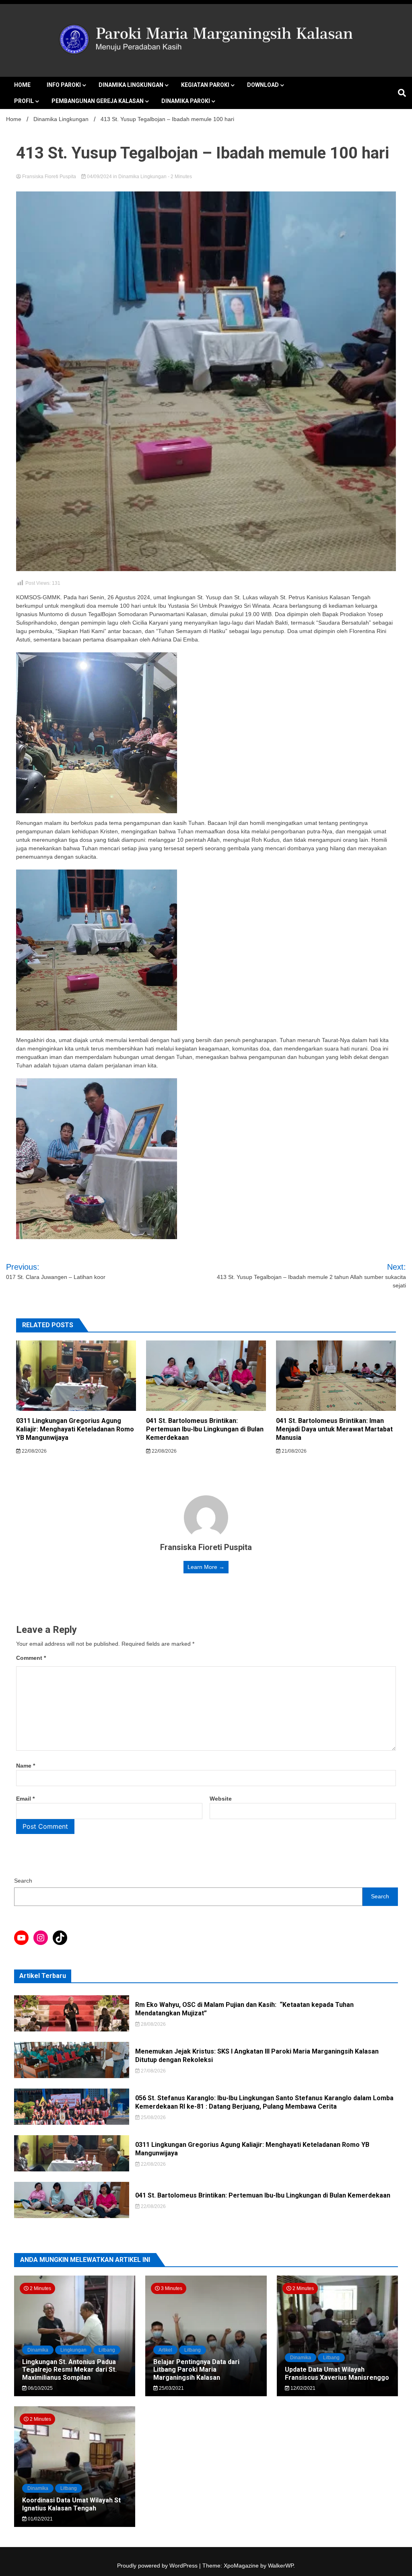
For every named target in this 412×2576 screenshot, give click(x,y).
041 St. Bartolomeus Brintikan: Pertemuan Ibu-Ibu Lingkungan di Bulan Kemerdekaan (205, 1429)
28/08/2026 (153, 2024)
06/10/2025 (40, 2388)
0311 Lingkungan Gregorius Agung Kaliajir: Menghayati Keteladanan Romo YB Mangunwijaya (75, 1429)
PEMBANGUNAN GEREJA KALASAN (98, 101)
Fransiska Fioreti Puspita (49, 177)
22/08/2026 (34, 1451)
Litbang (107, 2350)
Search (23, 1881)
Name (26, 1766)
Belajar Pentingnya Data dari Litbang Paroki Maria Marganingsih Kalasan (196, 2369)
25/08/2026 (153, 2118)
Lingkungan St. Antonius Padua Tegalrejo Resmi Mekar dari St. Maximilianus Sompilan (69, 2369)
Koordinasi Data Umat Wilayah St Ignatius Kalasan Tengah (71, 2504)
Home (22, 85)
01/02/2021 (40, 2519)
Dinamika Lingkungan (131, 85)
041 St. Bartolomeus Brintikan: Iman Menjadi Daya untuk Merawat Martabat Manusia (334, 1429)
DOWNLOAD (263, 85)
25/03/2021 (171, 2388)
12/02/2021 (302, 2388)
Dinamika (38, 2350)
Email (25, 1799)
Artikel (165, 2350)
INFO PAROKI (64, 85)
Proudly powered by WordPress (158, 2566)
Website (221, 1799)
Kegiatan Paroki (205, 85)
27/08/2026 (153, 2071)
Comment (31, 1658)
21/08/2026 (294, 1451)
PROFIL (24, 101)
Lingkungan (73, 2350)
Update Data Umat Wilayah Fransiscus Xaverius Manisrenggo (337, 2373)
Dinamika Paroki (186, 101)
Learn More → (206, 1567)
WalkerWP (281, 2566)
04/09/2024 (99, 177)
